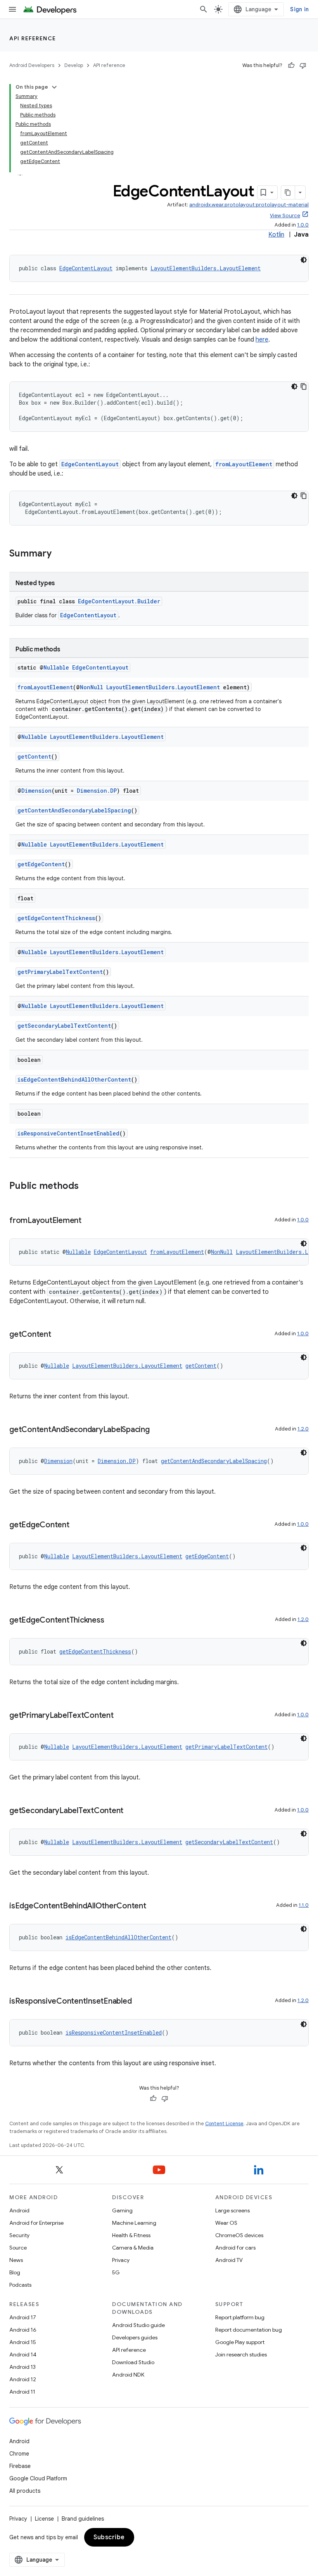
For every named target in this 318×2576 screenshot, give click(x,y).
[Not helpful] (303, 65)
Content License (224, 2123)
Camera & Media (133, 2248)
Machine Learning (134, 2223)
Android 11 (22, 2392)
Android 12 (23, 2379)
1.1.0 (304, 1905)
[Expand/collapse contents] (54, 87)
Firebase (20, 2466)
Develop (74, 65)
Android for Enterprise (36, 2223)
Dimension (36, 791)
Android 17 (23, 2317)
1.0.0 (303, 225)
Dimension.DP (97, 791)
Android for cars (235, 2248)
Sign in (299, 9)
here (262, 340)
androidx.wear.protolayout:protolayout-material (249, 205)
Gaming (122, 2210)
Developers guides (135, 2337)
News (16, 2260)
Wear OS (226, 2223)
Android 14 (23, 2354)
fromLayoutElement (244, 464)
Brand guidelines (83, 2519)
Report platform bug (240, 2317)
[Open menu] (12, 9)
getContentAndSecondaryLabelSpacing (74, 810)
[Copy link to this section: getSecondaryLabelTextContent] (131, 1811)
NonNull (92, 687)
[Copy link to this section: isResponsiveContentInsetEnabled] (139, 2002)
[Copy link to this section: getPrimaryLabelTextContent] (121, 1716)
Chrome (19, 2454)
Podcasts (20, 2285)
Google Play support (240, 2342)
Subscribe (109, 2537)
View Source (285, 216)
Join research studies (241, 2354)
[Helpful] (291, 65)
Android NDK (128, 2375)
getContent (34, 756)
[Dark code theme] (304, 260)
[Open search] (204, 9)
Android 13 (22, 2367)
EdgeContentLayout (86, 268)
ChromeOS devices (239, 2235)
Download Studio (133, 2362)
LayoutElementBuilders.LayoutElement (206, 268)
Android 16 (23, 2330)
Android (19, 2210)
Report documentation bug (249, 2330)
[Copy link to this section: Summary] (59, 554)
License (44, 2519)
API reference (33, 38)
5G (116, 2272)
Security (19, 2235)
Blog (15, 2272)
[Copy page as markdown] (288, 192)
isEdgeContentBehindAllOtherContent (74, 1079)
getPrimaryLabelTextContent (60, 972)
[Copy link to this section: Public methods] (86, 1187)
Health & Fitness (131, 2235)
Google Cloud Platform (38, 2478)
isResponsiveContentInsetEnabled (68, 1133)
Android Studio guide (138, 2325)
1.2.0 (303, 1429)
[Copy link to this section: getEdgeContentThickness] (112, 1621)
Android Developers (32, 65)
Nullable (56, 667)
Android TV (229, 2260)
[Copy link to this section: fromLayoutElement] (89, 1221)
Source (18, 2248)
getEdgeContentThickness (56, 918)
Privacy (121, 2260)
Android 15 (23, 2342)
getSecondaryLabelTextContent (64, 1026)
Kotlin (276, 235)
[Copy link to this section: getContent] (59, 1335)
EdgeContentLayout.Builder (119, 601)
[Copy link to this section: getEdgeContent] (77, 1525)
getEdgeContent (41, 864)
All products (25, 2491)
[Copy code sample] (304, 386)
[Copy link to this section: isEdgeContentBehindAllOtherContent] (154, 1906)
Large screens (232, 2210)
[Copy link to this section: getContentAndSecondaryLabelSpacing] (157, 1430)
